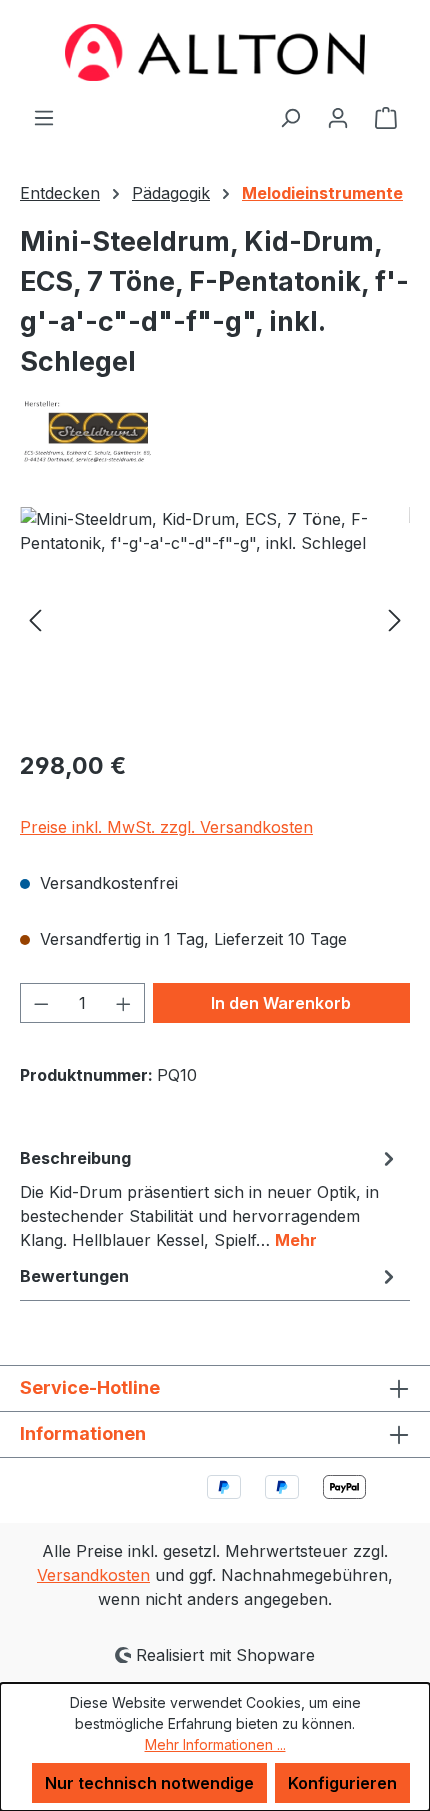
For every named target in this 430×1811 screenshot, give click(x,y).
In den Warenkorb (281, 1003)
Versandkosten (93, 1575)
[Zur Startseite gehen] (215, 52)
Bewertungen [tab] (74, 1276)
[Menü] (44, 117)
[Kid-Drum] (215, 619)
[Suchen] (290, 117)
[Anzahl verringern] (41, 1003)
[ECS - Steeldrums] (215, 432)
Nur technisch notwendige (149, 1783)
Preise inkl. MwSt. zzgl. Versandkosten (166, 827)
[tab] (210, 1198)
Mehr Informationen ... (215, 1744)
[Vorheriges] (35, 619)
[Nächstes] (395, 619)
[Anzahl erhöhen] (124, 1003)
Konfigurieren (342, 1783)
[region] (215, 619)
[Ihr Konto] (338, 117)
